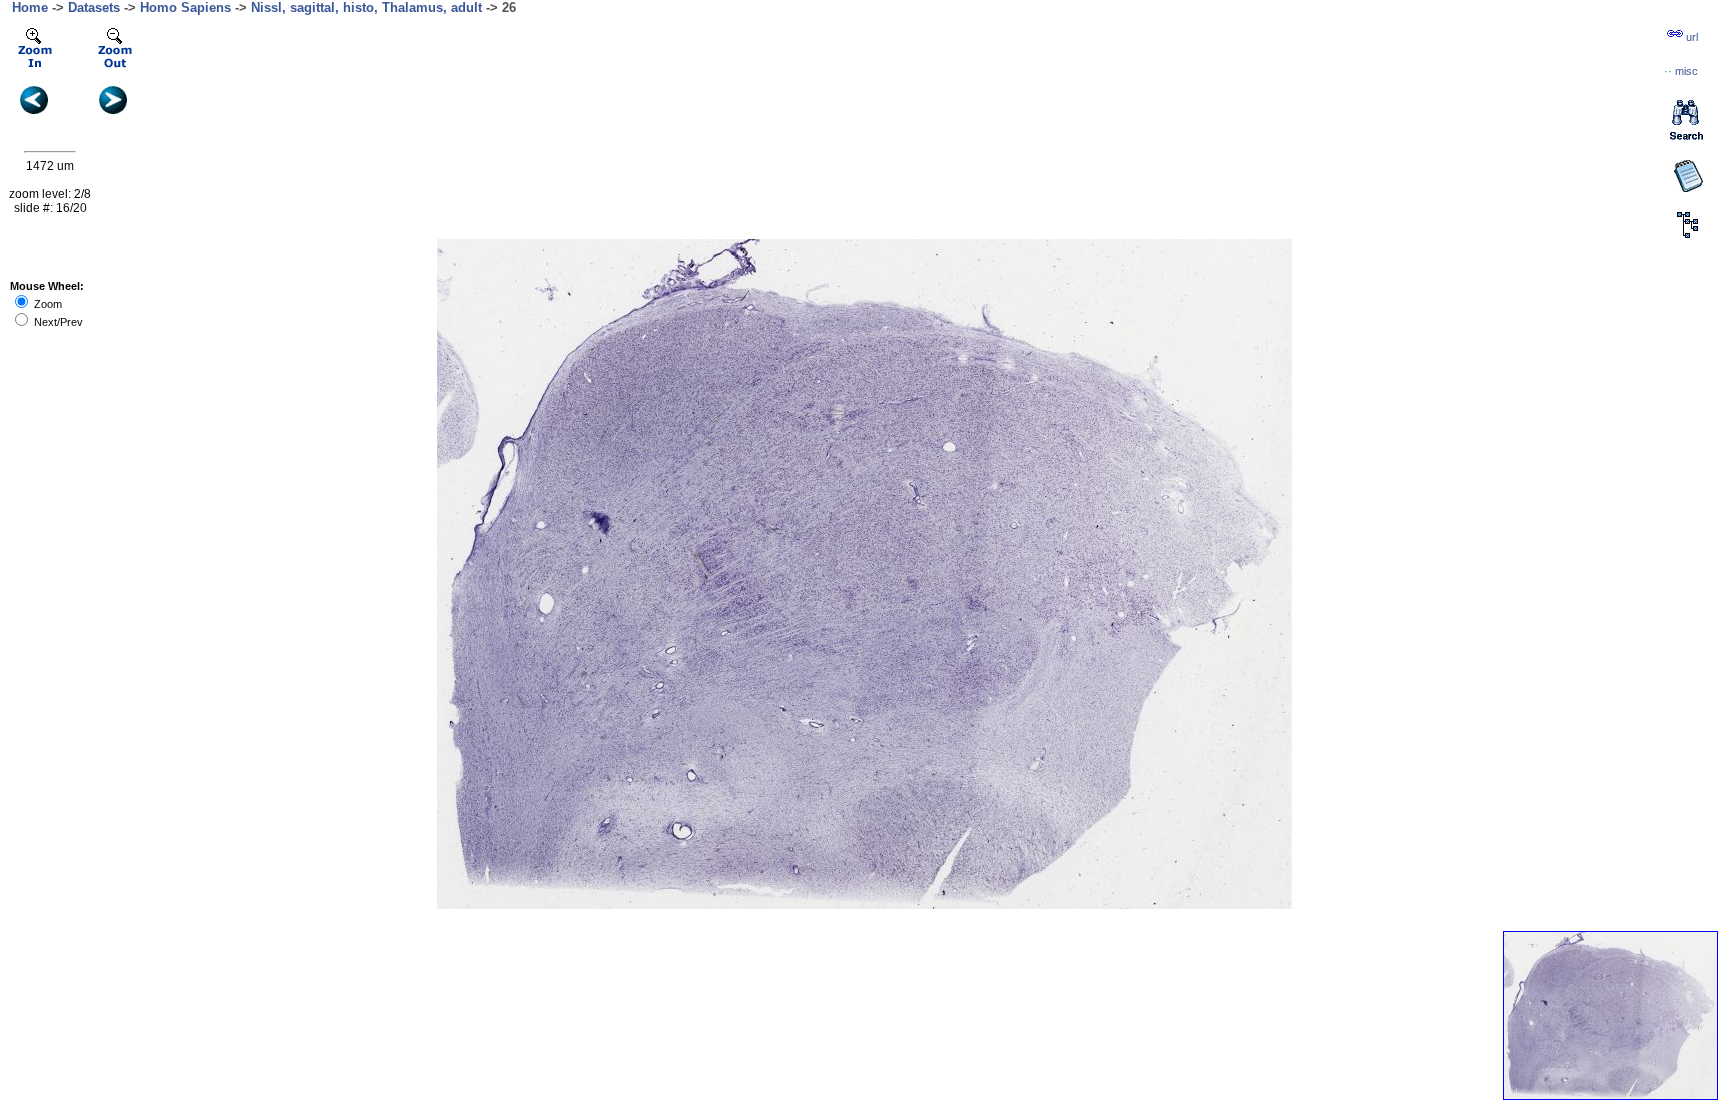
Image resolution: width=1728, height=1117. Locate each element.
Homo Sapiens (185, 7)
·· (1681, 71)
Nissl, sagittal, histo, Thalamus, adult (366, 7)
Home (30, 7)
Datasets (94, 7)
